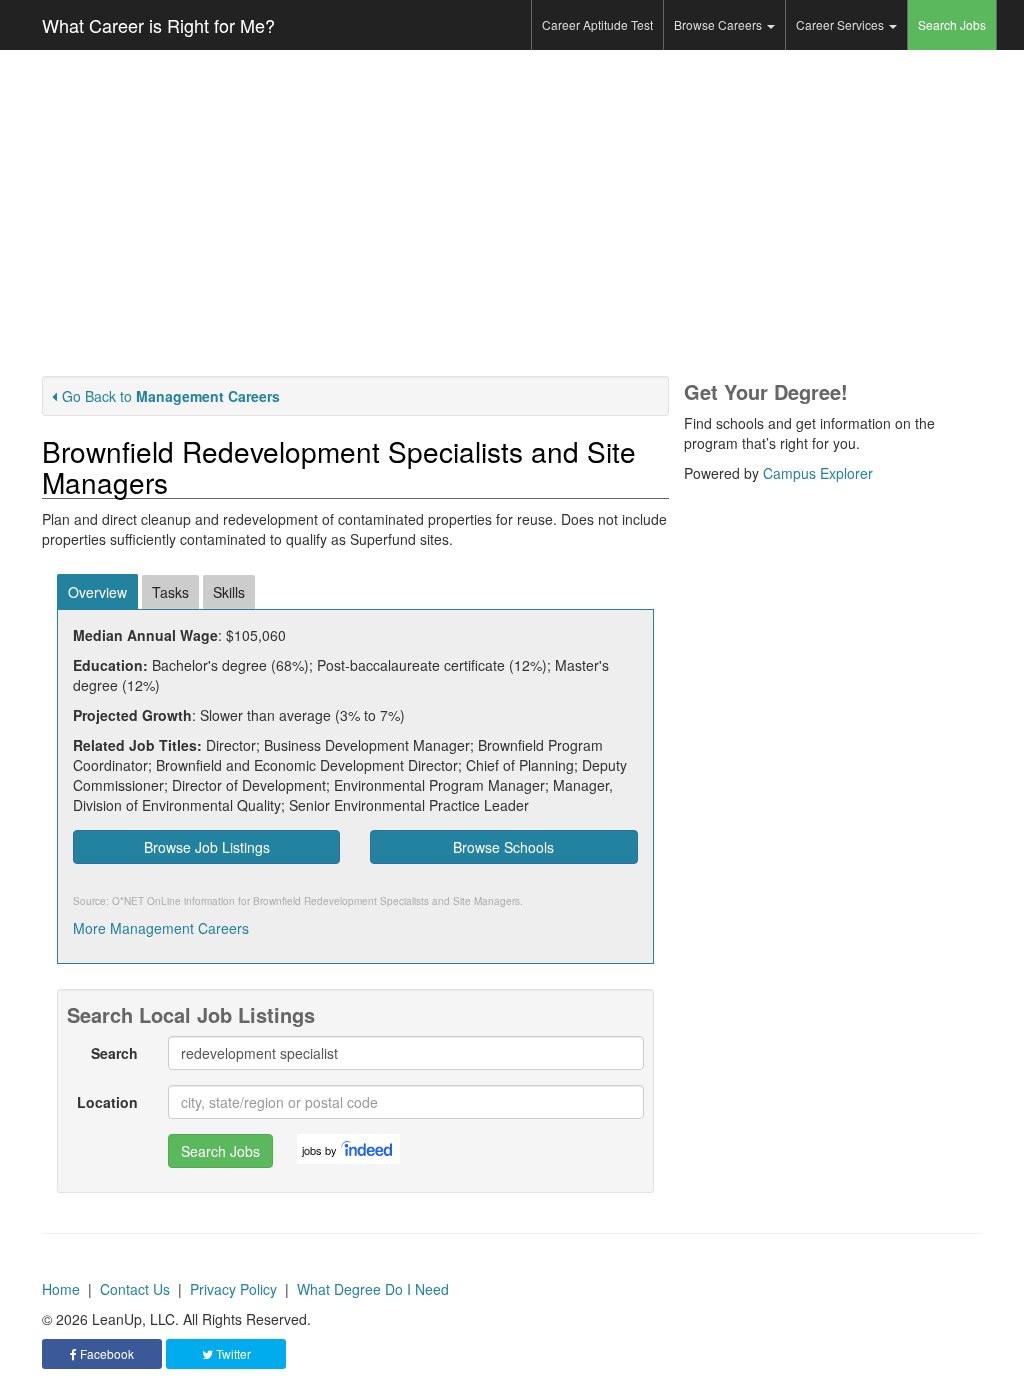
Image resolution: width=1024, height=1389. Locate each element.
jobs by (319, 1150)
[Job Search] (368, 1149)
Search (114, 1053)
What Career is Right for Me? (158, 25)
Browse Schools (503, 847)
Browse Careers (719, 24)
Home (61, 1289)
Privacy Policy (233, 1289)
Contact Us (135, 1289)
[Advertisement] (512, 213)
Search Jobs (952, 24)
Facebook (105, 1353)
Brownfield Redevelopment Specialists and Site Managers (386, 901)
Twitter (232, 1353)
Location (107, 1102)
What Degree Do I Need (373, 1289)
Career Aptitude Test (597, 24)
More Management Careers (161, 928)
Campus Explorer (818, 473)
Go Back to (171, 396)
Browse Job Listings (207, 847)
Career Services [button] (841, 24)
